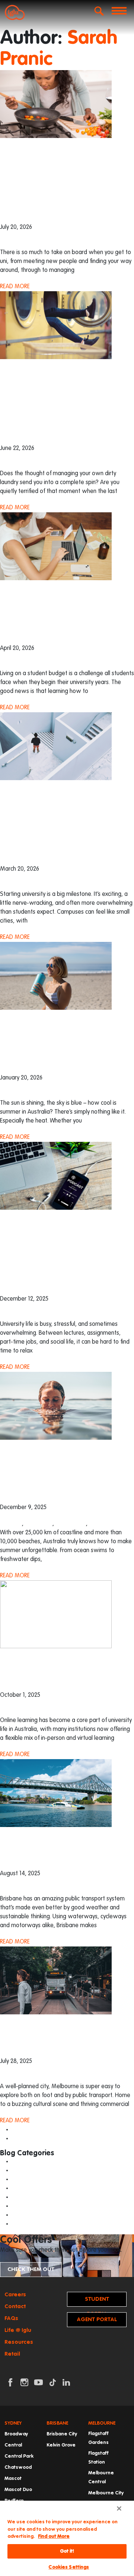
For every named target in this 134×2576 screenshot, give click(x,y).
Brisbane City (62, 2434)
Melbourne (39, 1524)
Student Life (15, 244)
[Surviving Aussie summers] (56, 976)
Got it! (67, 2551)
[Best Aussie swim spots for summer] (56, 1406)
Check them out (31, 2269)
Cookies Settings (69, 2567)
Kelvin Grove (61, 2445)
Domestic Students (39, 2171)
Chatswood (18, 2467)
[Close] (119, 2508)
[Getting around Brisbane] (56, 1793)
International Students (28, 1094)
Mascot (13, 2479)
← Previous (27, 2130)
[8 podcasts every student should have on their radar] (56, 1176)
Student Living (31, 2215)
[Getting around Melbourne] (56, 1981)
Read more (15, 287)
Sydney (98, 1524)
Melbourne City (106, 2493)
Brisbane (11, 1524)
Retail (12, 2354)
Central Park (19, 2456)
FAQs (11, 2318)
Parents (23, 2197)
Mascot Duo (18, 2490)
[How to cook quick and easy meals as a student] (56, 104)
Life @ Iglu (18, 2330)
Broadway (16, 2434)
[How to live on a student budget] (56, 546)
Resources (19, 2342)
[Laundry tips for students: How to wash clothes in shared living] (56, 325)
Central (13, 2445)
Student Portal (97, 2301)
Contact (15, 2306)
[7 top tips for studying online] (56, 1614)
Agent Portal (97, 2319)
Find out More (54, 2536)
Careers (15, 2295)
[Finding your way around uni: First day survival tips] (56, 746)
